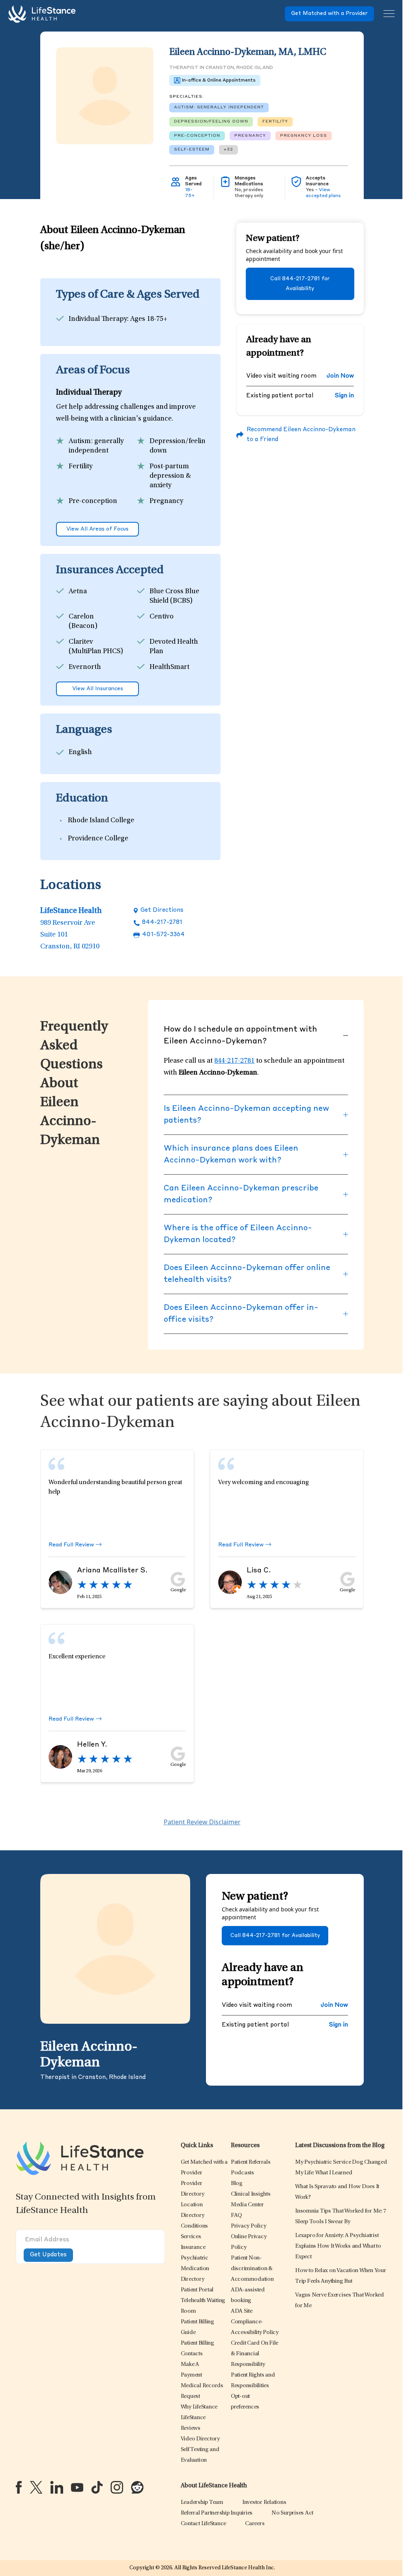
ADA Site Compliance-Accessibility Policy (255, 2322)
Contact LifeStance (204, 2524)
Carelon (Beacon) (83, 622)
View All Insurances (98, 689)
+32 (228, 149)
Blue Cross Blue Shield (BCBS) (174, 596)
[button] (195, 2226)
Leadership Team (202, 2502)
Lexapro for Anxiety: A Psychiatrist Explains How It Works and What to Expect (338, 2246)
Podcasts (242, 2173)
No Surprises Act (292, 2513)
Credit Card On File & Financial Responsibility (254, 2354)
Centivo (162, 617)
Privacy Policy (249, 2226)
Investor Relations (264, 2502)
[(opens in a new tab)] (19, 2487)
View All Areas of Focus (97, 529)
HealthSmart (169, 667)
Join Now (340, 376)
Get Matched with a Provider (329, 14)
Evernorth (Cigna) (85, 672)
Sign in (344, 396)
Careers (255, 2524)
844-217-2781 (162, 923)
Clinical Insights (251, 2194)
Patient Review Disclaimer (202, 1822)
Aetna (78, 592)
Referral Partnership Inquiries (217, 2513)
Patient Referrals (251, 2162)
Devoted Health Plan (174, 647)
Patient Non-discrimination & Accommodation (252, 2269)
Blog (237, 2184)
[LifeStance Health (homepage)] (42, 14)
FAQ (236, 2216)
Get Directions (162, 910)
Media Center (247, 2205)
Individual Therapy (98, 319)
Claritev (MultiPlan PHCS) (96, 647)
